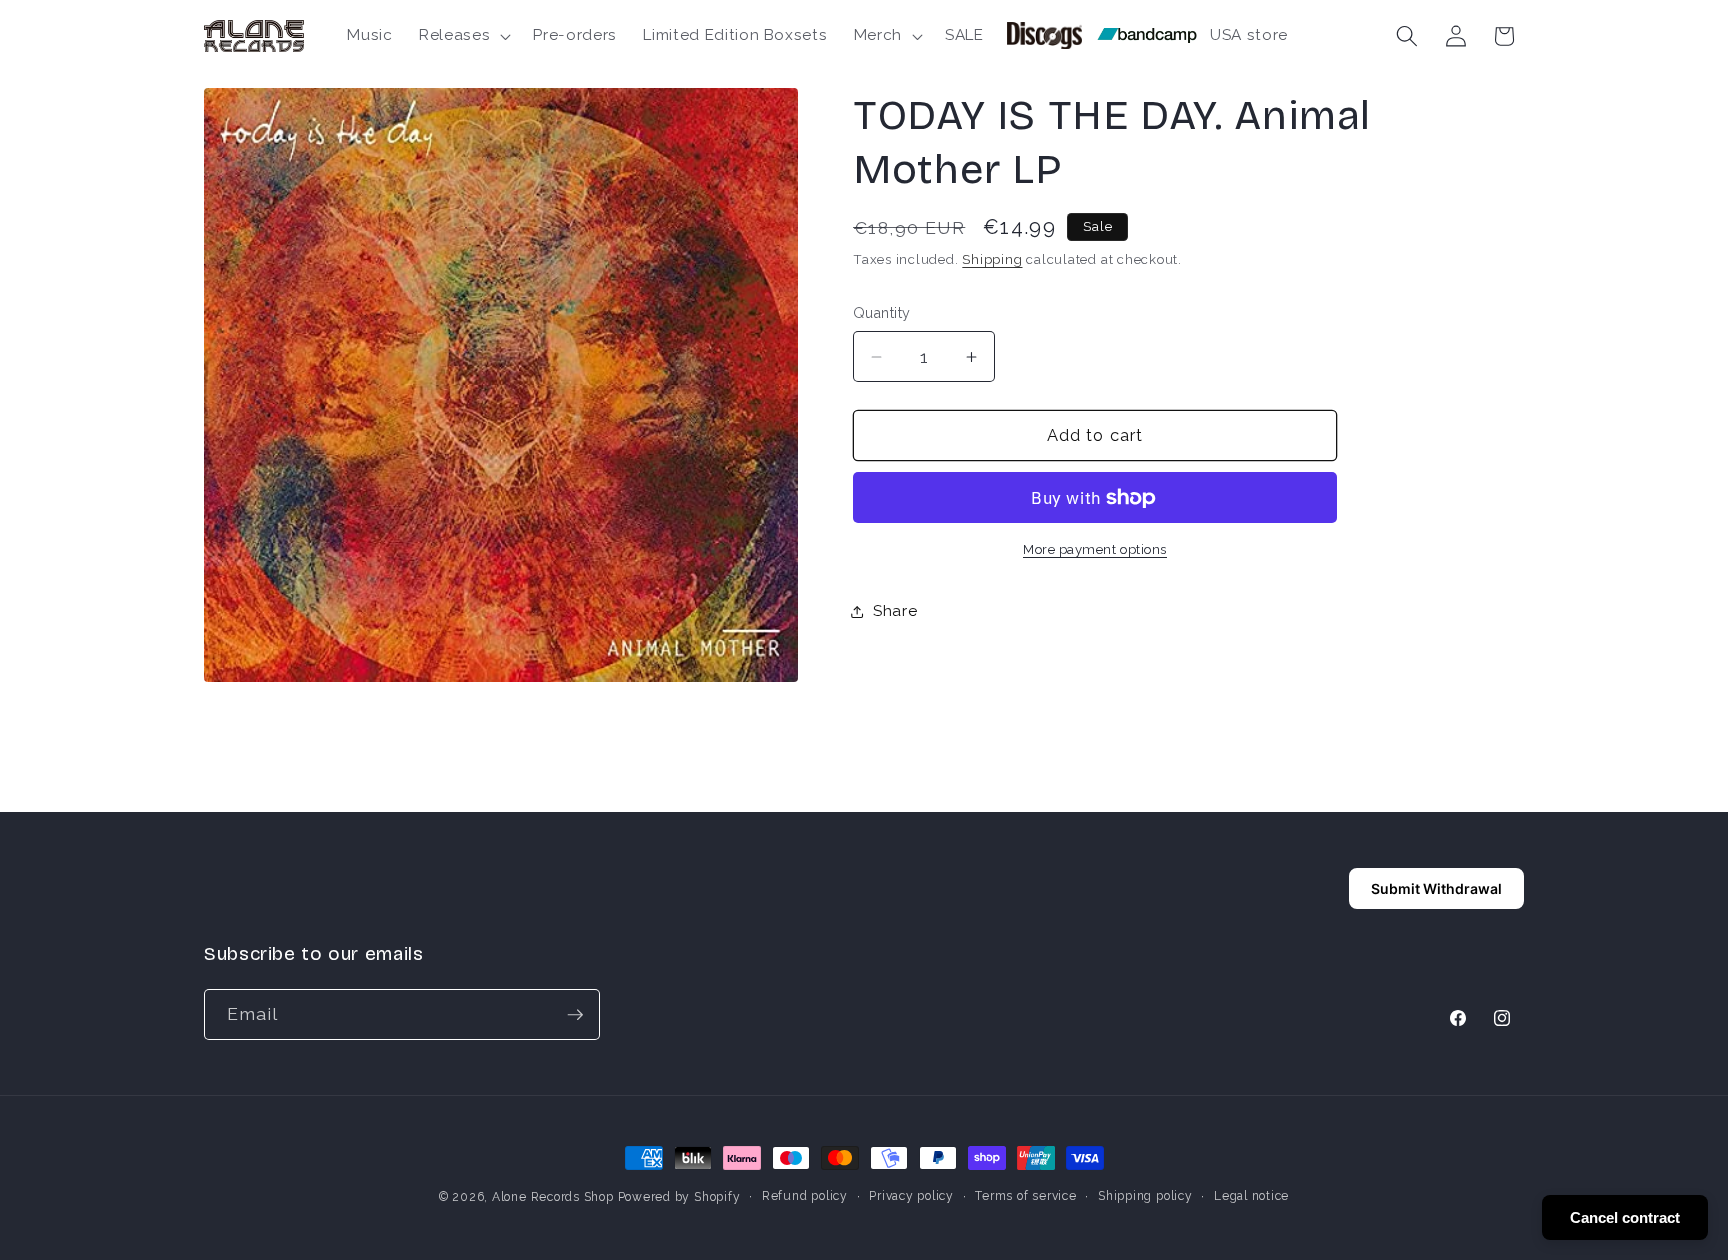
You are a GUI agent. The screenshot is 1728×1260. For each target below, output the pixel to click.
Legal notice (1251, 1196)
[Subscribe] (575, 1015)
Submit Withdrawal (1436, 888)
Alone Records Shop (553, 1197)
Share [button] (895, 612)
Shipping (992, 259)
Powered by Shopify (679, 1197)
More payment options (1095, 550)
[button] (463, 36)
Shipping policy (1145, 1196)
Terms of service (1025, 1196)
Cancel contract (1625, 1217)
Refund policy (805, 1196)
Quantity (882, 314)
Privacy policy (911, 1196)
